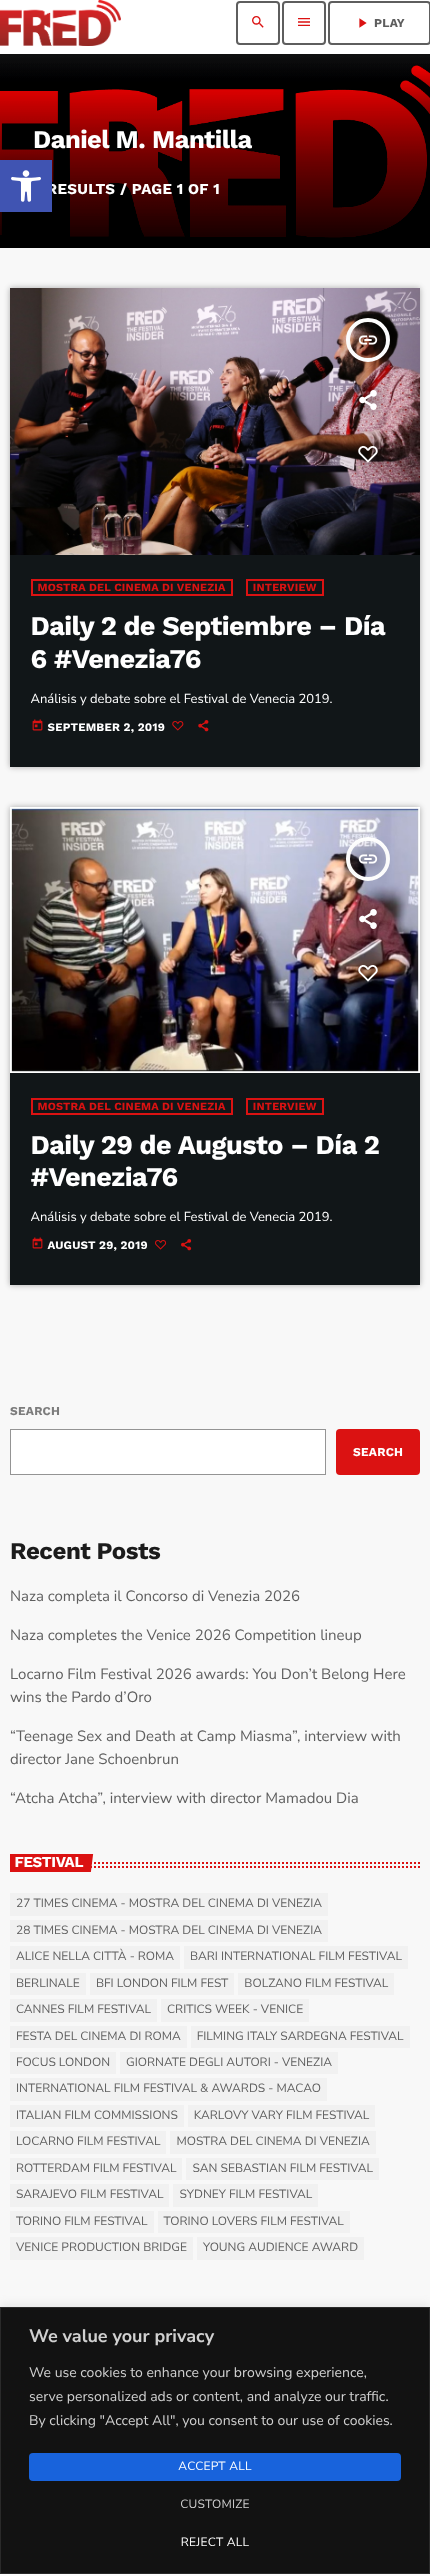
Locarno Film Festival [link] (88, 2142)
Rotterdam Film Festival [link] (96, 2169)
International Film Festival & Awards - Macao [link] (168, 2089)
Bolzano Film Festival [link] (316, 1984)
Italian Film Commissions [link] (97, 2116)
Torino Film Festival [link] (82, 2222)
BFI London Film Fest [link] (162, 1984)
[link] (26, 186)
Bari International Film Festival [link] (296, 1957)
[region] (215, 2440)
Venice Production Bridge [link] (101, 2248)
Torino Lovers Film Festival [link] (254, 2222)
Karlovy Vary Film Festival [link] (282, 2116)
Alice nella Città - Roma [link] (95, 1957)
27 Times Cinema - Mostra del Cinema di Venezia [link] (169, 1904)
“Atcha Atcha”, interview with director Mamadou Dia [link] (184, 1799)
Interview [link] (285, 587)
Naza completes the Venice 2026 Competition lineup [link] (186, 1636)
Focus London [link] (63, 2063)
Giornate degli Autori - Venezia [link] (229, 2063)
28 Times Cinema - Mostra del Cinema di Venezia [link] (169, 1931)
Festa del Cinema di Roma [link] (98, 2037)
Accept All (214, 2467)
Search (35, 1411)
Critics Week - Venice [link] (235, 2010)
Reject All (215, 2543)
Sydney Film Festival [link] (245, 2195)
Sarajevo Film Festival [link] (89, 2195)
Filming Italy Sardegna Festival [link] (300, 2037)
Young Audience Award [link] (280, 2248)
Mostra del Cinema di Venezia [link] (132, 587)
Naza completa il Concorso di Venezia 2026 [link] (155, 1597)
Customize (214, 2505)
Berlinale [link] (48, 1984)
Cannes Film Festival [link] (83, 2010)
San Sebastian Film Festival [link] (282, 2169)
